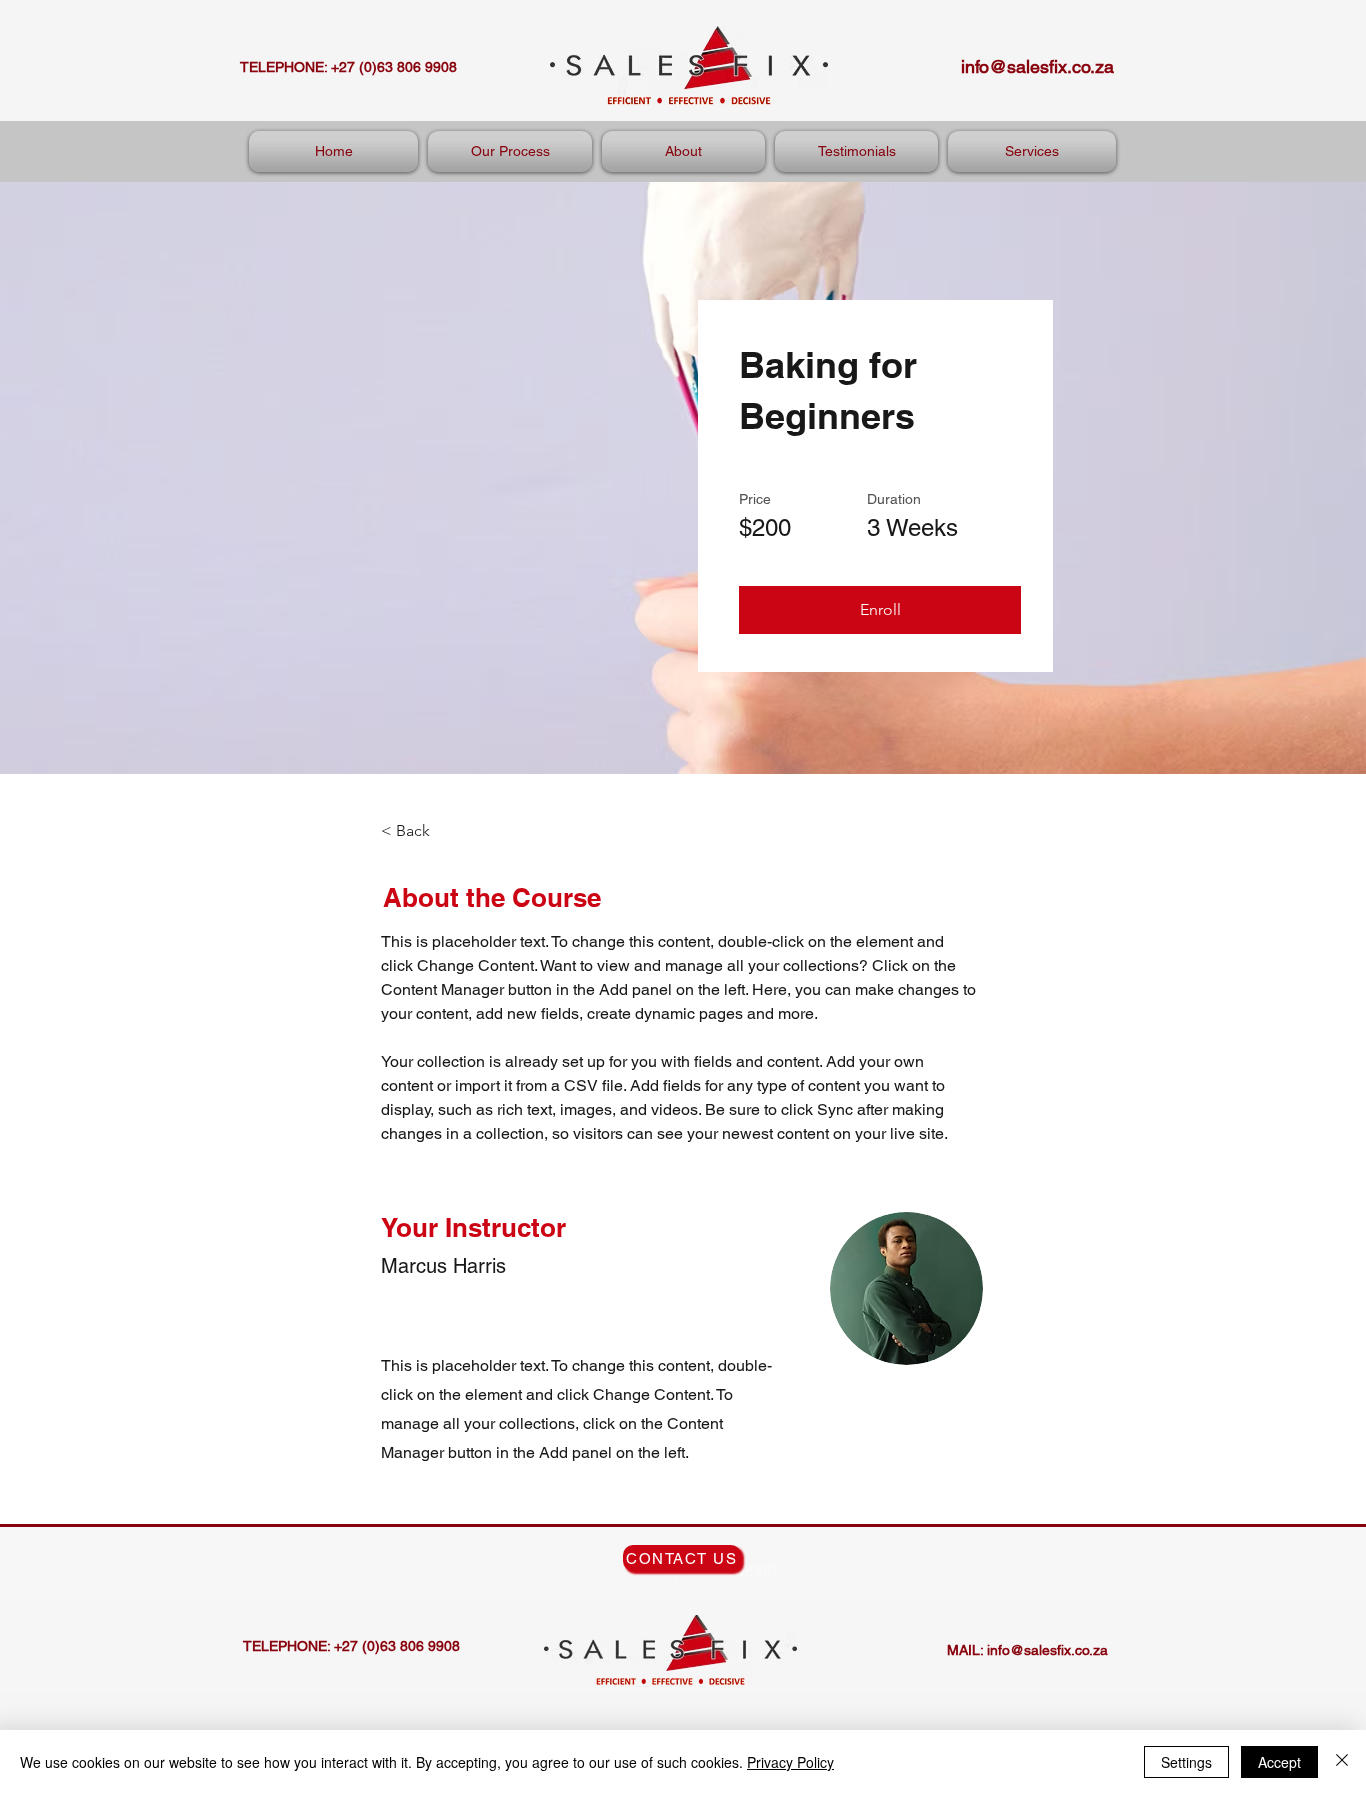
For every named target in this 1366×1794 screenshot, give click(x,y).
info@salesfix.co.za (1037, 66)
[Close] (1342, 1762)
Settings (1186, 1762)
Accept (1279, 1762)
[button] (880, 610)
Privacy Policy (790, 1762)
